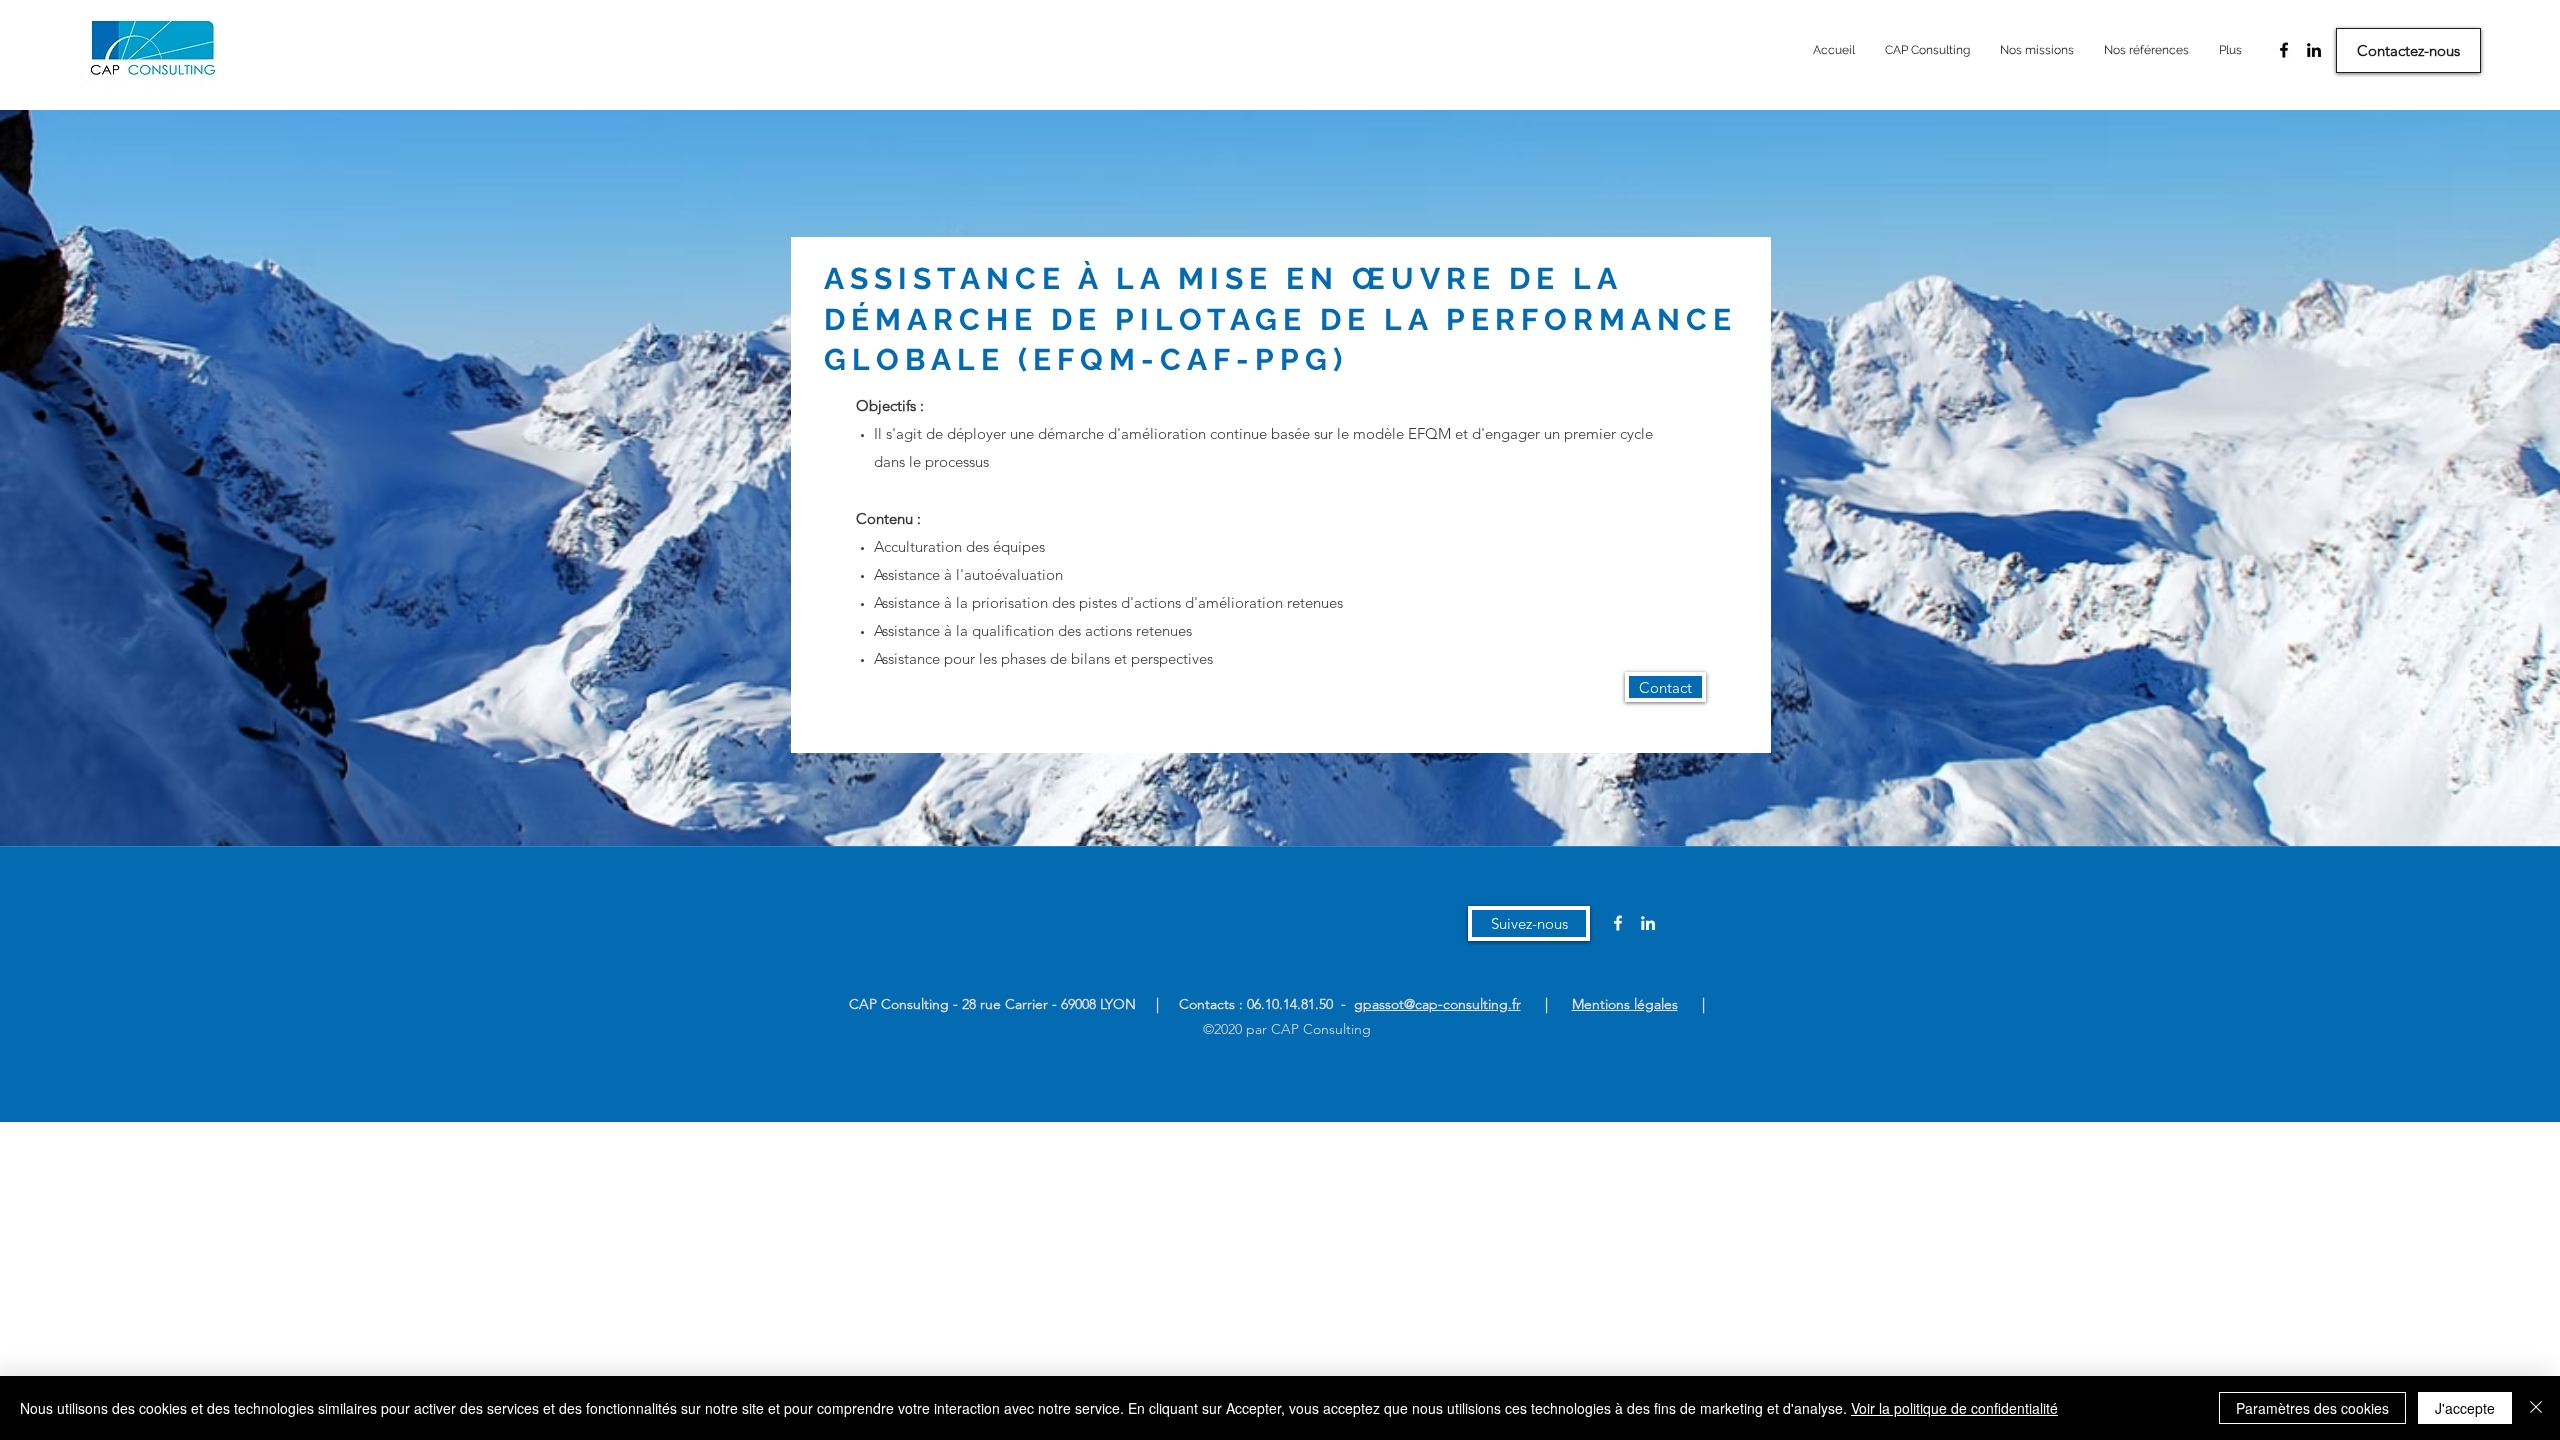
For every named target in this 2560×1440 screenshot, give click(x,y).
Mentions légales (1625, 1004)
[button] (1529, 923)
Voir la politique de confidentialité (1954, 1408)
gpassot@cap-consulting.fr (1437, 1004)
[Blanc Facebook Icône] (1618, 923)
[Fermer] (2536, 1408)
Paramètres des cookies (2312, 1408)
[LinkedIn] (2314, 50)
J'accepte (2465, 1408)
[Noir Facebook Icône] (2284, 50)
